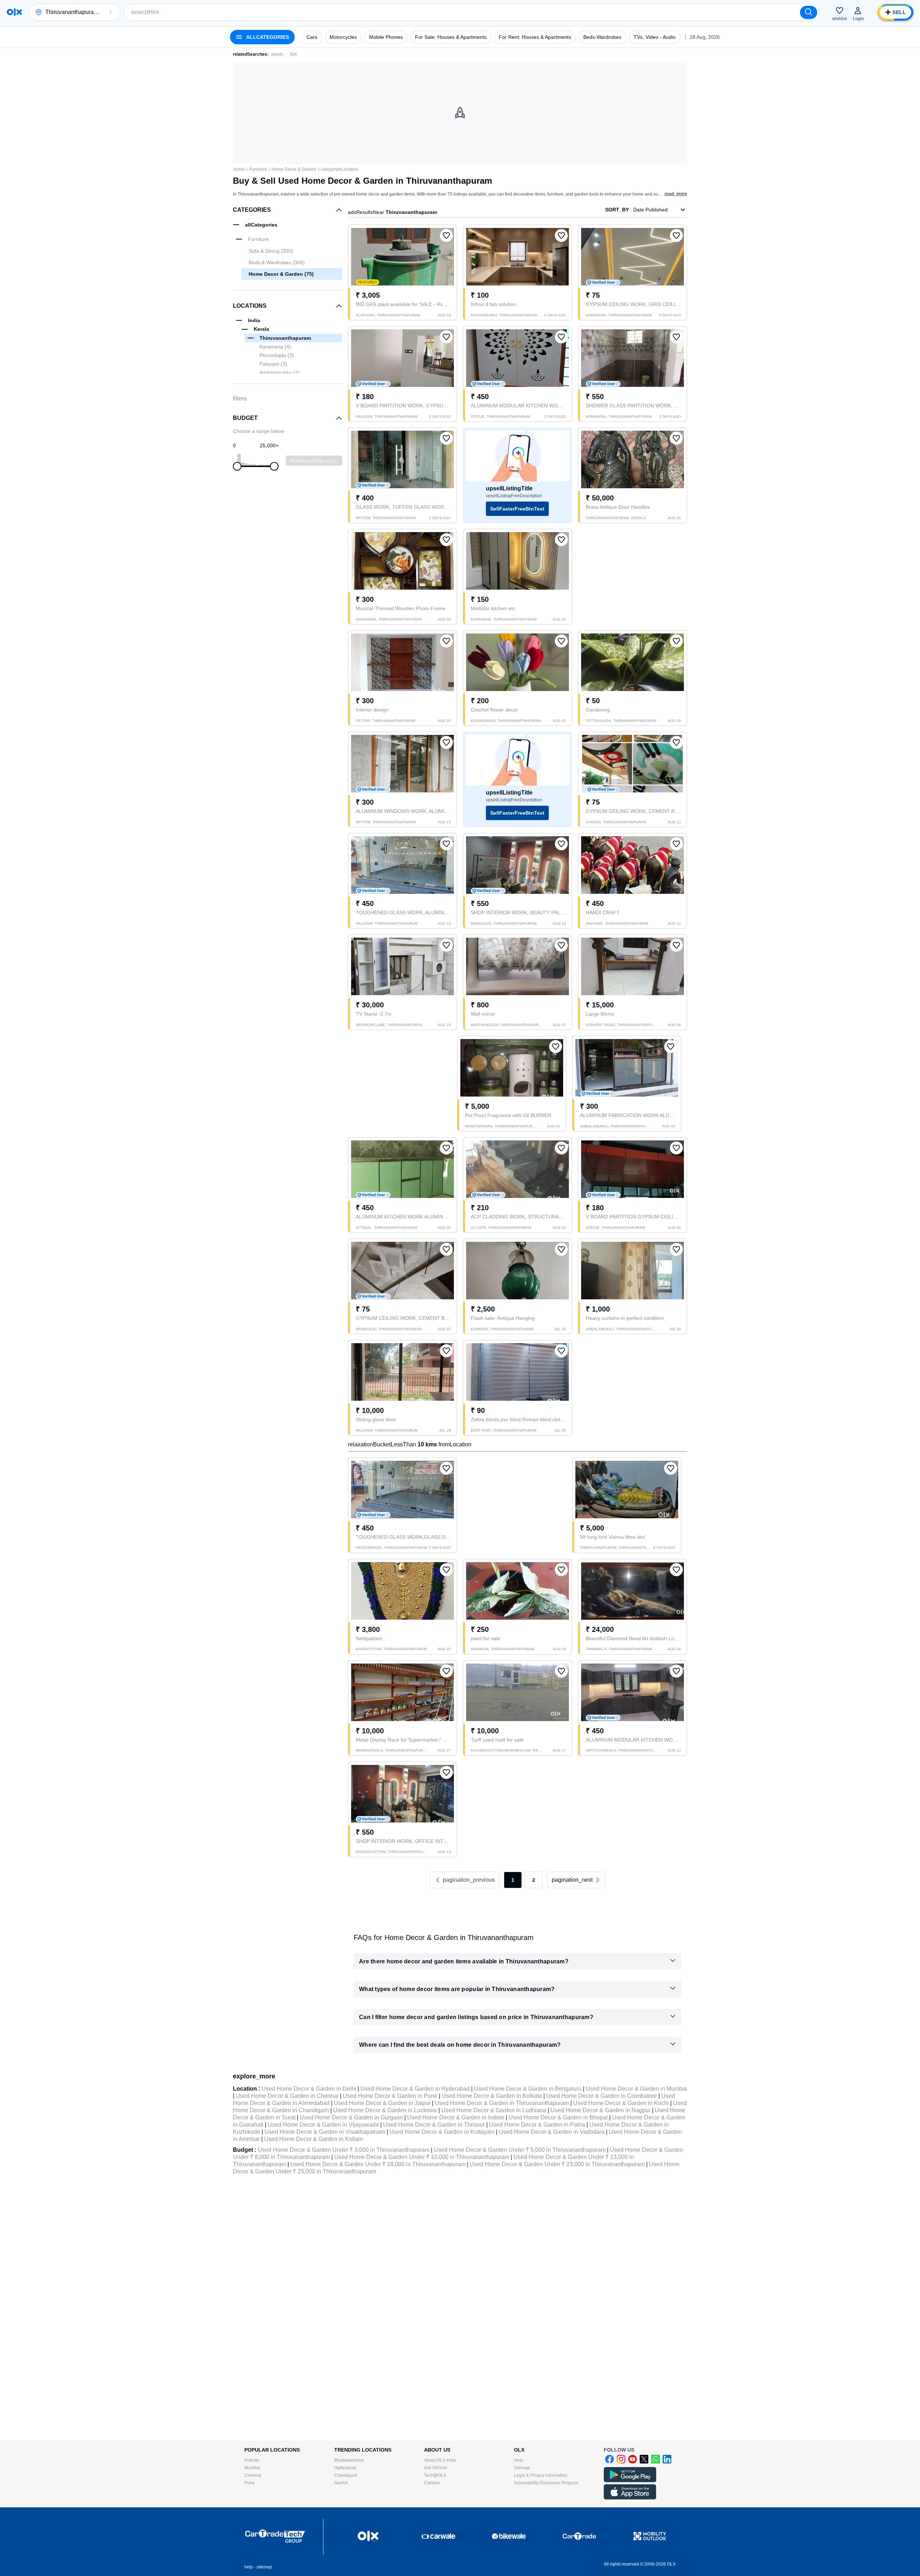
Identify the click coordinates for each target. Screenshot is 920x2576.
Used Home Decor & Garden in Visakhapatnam (325, 2132)
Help (519, 2460)
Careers (432, 2483)
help (249, 2567)
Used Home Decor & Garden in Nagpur (601, 2110)
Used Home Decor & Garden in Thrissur (434, 2125)
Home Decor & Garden (294, 169)
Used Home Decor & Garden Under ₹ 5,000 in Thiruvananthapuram (520, 2150)
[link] (576, 1880)
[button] (110, 12)
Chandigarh (346, 2475)
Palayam (273, 364)
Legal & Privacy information (541, 2475)
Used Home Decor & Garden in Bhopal (558, 2117)
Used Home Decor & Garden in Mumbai (636, 2089)
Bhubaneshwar (349, 2460)
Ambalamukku (280, 372)
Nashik (341, 2483)
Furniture (258, 169)
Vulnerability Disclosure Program (546, 2483)
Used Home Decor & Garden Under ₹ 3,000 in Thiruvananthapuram (344, 2150)
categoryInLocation (340, 169)
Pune (250, 2483)
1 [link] (513, 1880)
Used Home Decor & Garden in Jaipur (382, 2103)
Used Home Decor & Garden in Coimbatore (602, 2096)
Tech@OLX (435, 2475)
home (239, 169)
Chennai (253, 2475)
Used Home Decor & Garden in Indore (456, 2117)
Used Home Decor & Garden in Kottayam (442, 2132)
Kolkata (252, 2460)
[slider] (237, 466)
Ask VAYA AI (436, 2468)
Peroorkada (277, 355)
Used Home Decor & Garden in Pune (390, 2096)
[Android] (630, 2481)
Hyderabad (345, 2468)
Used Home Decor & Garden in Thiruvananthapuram (502, 2103)
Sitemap (522, 2468)
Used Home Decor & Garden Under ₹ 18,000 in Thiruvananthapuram (378, 2164)
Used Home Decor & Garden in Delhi (309, 2089)
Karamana (275, 347)
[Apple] (630, 2498)
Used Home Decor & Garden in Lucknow (385, 2110)
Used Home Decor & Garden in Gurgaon (351, 2117)
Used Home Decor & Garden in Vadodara (552, 2132)
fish (294, 54)
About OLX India (440, 2460)
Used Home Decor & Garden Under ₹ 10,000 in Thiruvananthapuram (422, 2157)
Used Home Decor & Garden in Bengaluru (528, 2089)
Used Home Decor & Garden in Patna (537, 2125)
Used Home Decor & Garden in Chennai (287, 2096)
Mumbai (252, 2468)
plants (277, 54)
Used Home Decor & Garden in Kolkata (492, 2096)
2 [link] (534, 1880)
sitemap (264, 2567)
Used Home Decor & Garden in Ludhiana (494, 2110)
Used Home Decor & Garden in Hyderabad (415, 2089)
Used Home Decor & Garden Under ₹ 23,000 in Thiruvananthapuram (557, 2164)
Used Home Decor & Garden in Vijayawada (323, 2125)
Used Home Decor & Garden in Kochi (621, 2103)
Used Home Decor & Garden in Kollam (314, 2139)
